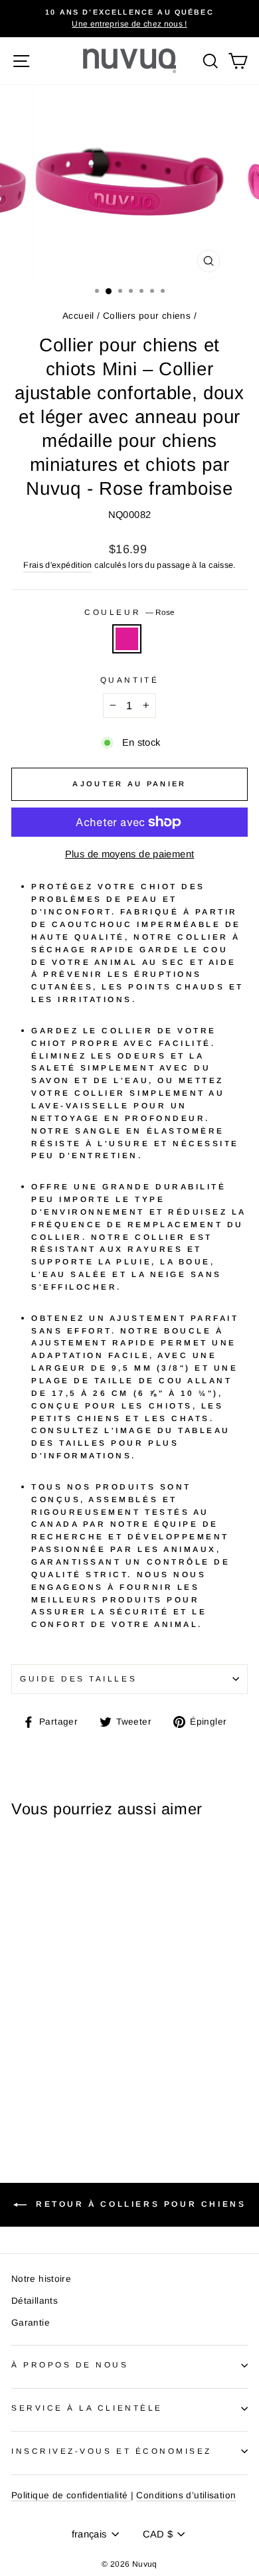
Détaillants (35, 2301)
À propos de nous (70, 2364)
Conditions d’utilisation (186, 2495)
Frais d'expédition (58, 565)
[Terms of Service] (129, 2496)
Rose (127, 639)
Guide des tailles (78, 1678)
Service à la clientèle (87, 2408)
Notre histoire (41, 2279)
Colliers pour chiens (147, 316)
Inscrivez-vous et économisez (112, 2451)
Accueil (78, 316)
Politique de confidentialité (69, 2495)
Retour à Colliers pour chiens (139, 2205)
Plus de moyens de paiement (130, 854)
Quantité (129, 680)
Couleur (129, 612)
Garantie (31, 2323)
